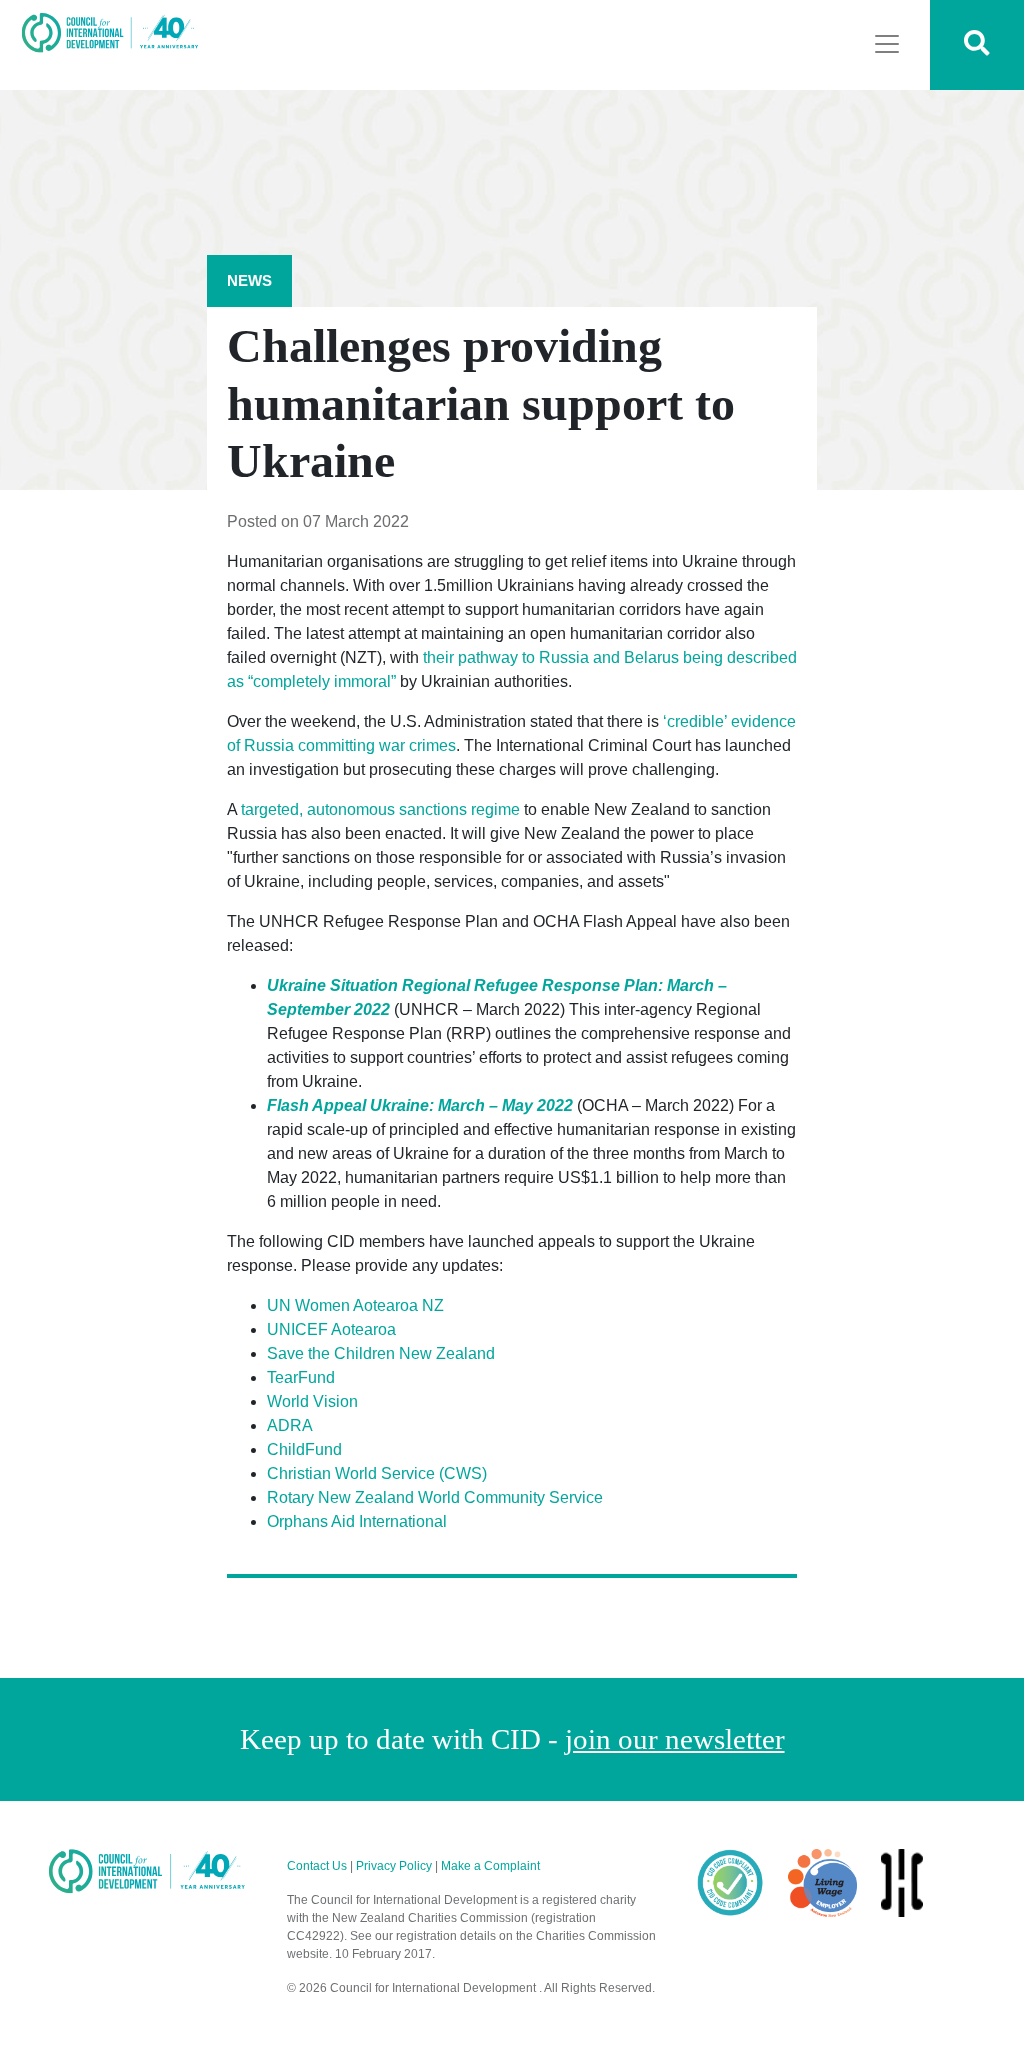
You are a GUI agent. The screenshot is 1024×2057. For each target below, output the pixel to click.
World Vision (312, 1401)
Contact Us (317, 1866)
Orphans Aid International (357, 1521)
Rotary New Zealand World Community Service (435, 1497)
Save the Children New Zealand (381, 1353)
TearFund (301, 1377)
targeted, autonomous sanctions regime (380, 809)
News (249, 280)
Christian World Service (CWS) (377, 1473)
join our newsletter (675, 1739)
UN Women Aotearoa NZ (355, 1305)
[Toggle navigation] (887, 44)
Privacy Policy (394, 1866)
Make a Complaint (490, 1866)
